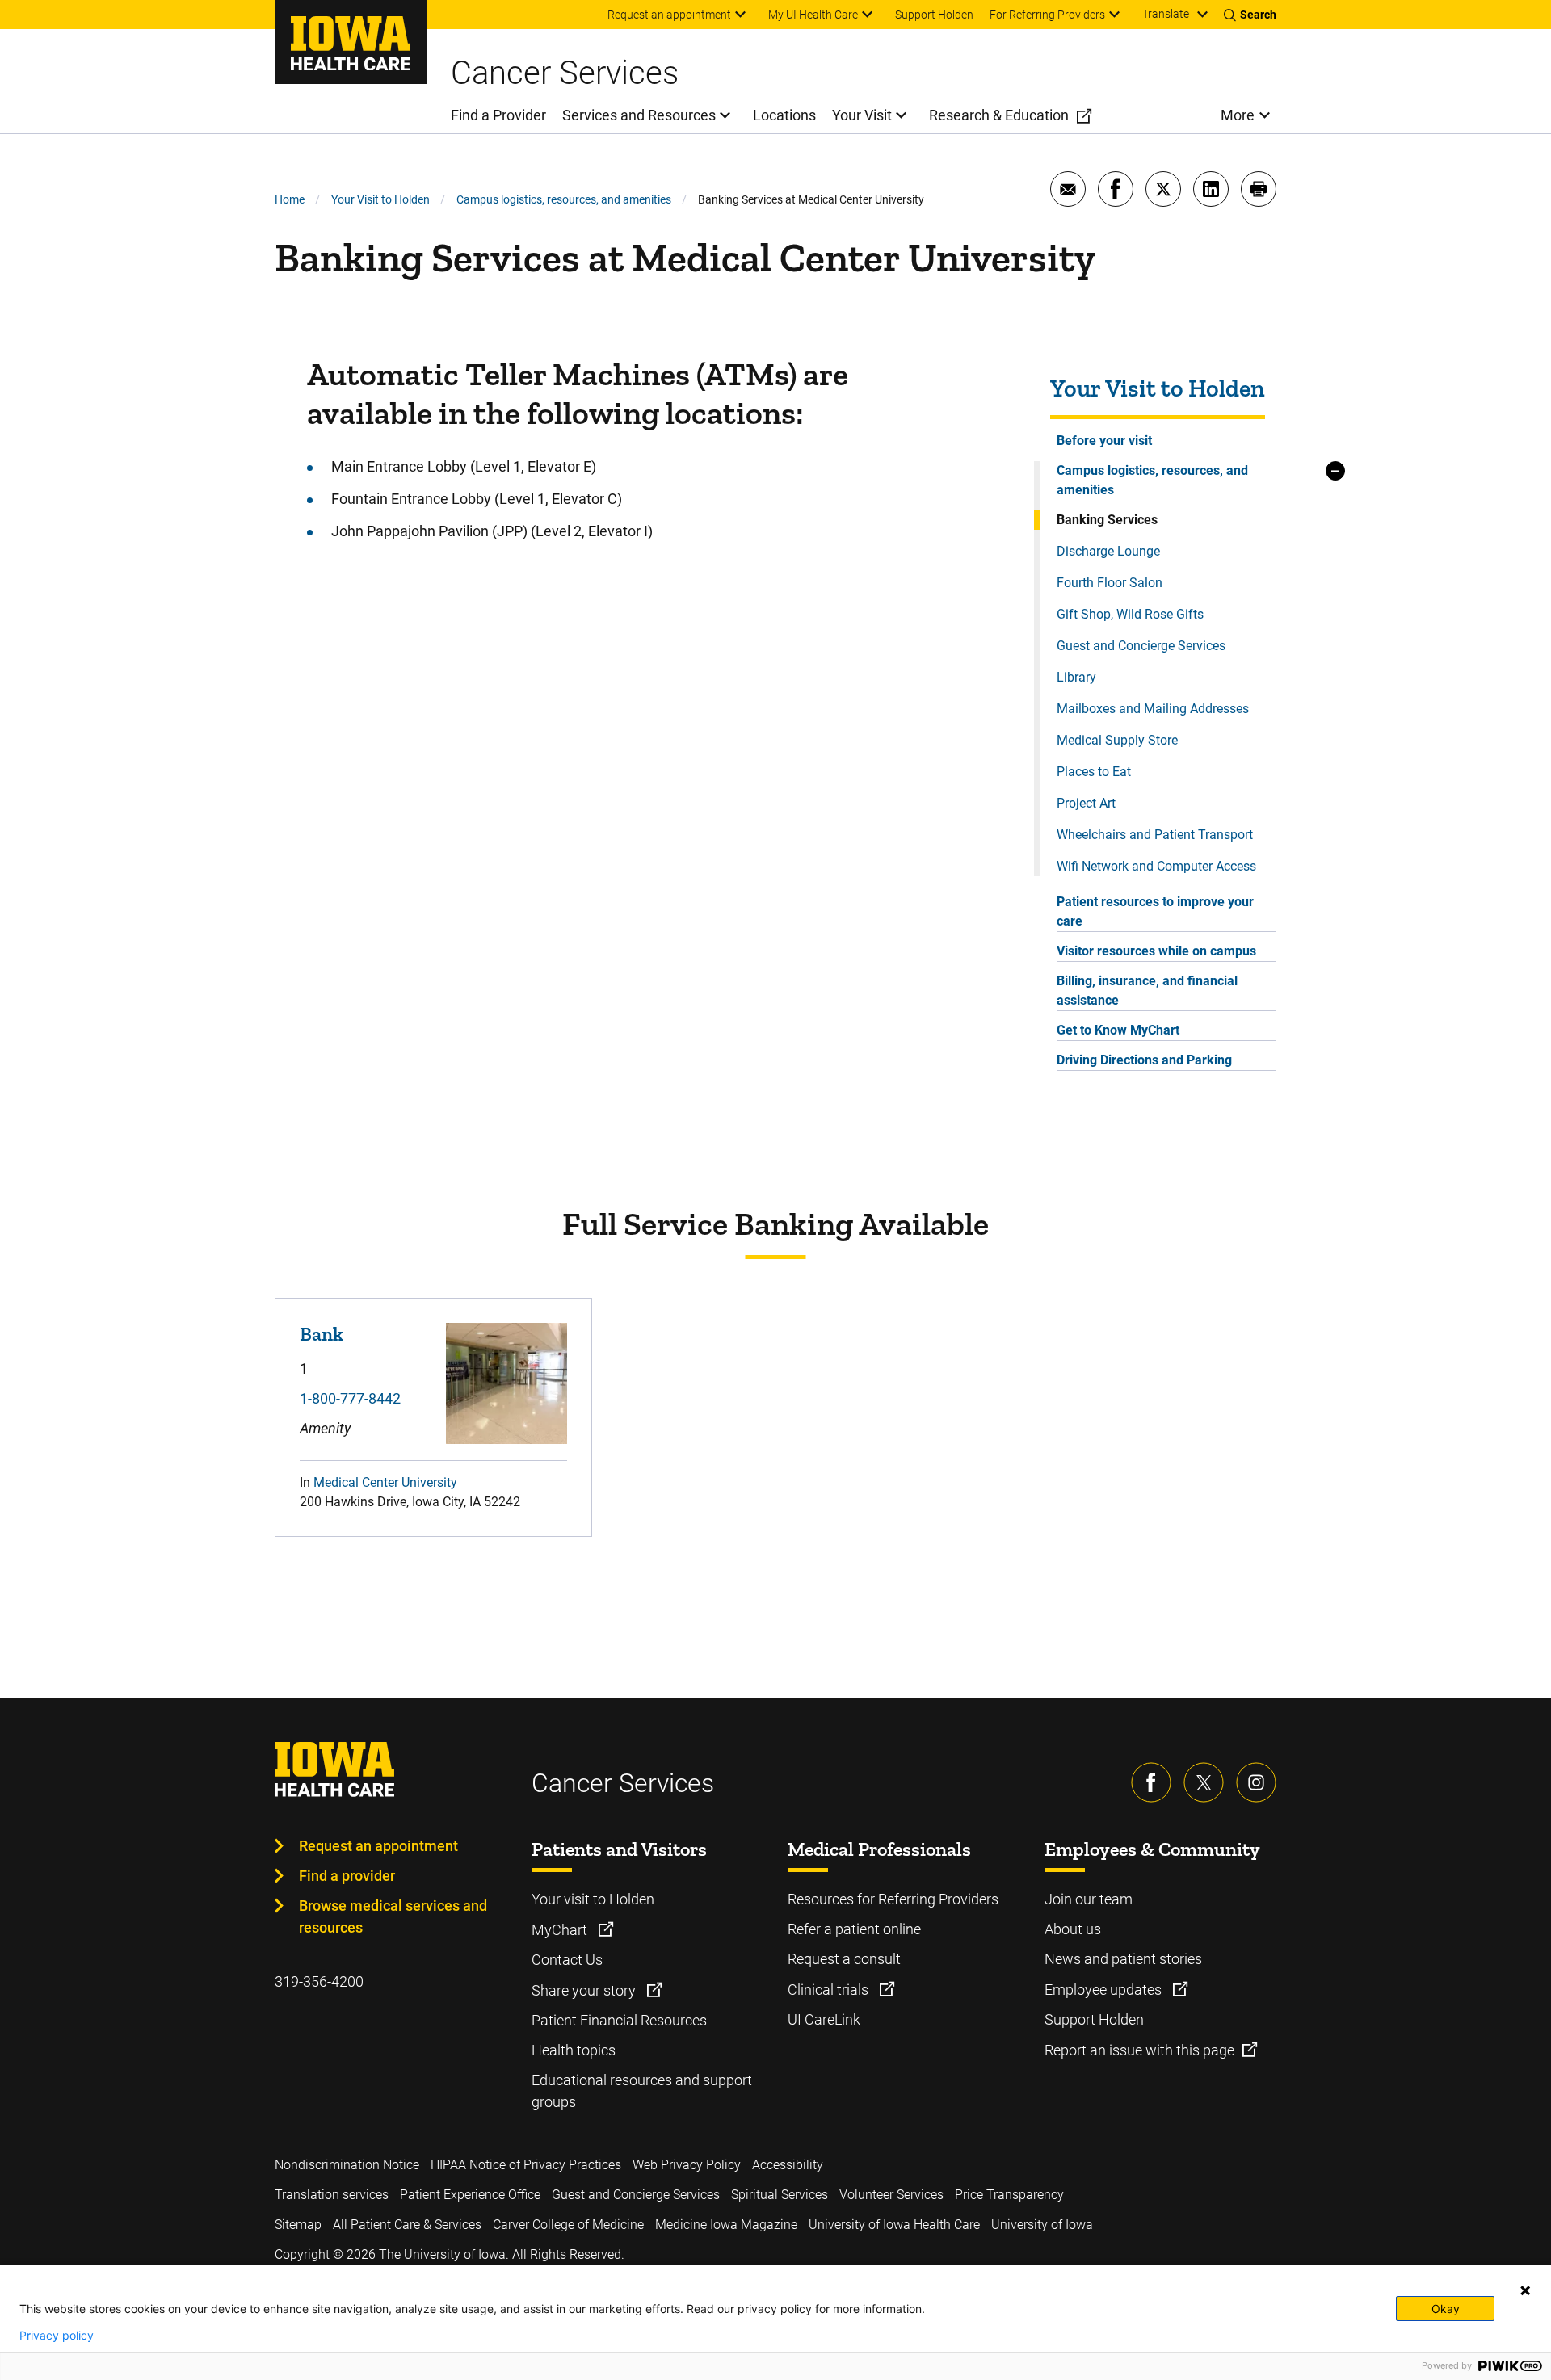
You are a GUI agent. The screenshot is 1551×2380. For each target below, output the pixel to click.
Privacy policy (57, 2336)
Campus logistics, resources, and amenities (564, 199)
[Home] (351, 42)
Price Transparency (1009, 2195)
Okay (1446, 2309)
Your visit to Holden (593, 1899)
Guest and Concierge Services (1141, 646)
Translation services (332, 2195)
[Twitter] (1204, 1782)
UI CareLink (824, 2019)
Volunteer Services (891, 2195)
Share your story (585, 1990)
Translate (1166, 14)
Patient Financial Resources (619, 2020)
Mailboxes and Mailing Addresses (1153, 709)
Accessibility (788, 2165)
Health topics (574, 2050)
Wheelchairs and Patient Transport (1155, 835)
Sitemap (298, 2225)
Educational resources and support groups (642, 2091)
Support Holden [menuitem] (934, 15)
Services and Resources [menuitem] (639, 115)
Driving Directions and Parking (1144, 1060)
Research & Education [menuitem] (999, 115)
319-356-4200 (319, 1981)
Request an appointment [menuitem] (669, 15)
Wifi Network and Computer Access (1156, 866)
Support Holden (1094, 2019)
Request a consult (844, 1959)
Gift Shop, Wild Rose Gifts (1130, 614)
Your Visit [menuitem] (862, 115)
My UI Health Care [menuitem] (813, 15)
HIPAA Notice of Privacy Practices (526, 2165)
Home (290, 199)
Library (1076, 677)
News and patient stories (1123, 1959)
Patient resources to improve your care (1155, 911)
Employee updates (1105, 1990)
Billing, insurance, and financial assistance (1147, 991)
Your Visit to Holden (380, 199)
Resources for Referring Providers (893, 1899)
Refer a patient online (854, 1929)
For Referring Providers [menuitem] (1047, 15)
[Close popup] (1525, 2290)
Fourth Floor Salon (1110, 583)
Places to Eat (1094, 772)
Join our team (1089, 1899)
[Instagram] (1256, 1782)
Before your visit (1104, 441)
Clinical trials (830, 1990)
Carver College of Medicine (568, 2225)
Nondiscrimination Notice (347, 2165)
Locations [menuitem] (784, 115)
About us (1073, 1929)
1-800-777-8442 (350, 1398)
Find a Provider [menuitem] (498, 115)
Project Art (1086, 803)
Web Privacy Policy (687, 2165)
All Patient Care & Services (407, 2225)
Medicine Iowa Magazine (726, 2225)
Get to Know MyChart (1118, 1030)
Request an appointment (378, 1846)
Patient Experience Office (470, 2195)
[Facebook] (1151, 1782)
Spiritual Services (780, 2195)
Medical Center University (385, 1482)
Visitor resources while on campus (1156, 951)
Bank (322, 1334)
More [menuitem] (1238, 115)
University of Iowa (1042, 2225)
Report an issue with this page (1139, 2050)
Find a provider (347, 1876)
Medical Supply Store (1117, 740)
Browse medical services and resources (393, 1916)
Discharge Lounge (1108, 551)
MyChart (561, 1930)
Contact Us (567, 1960)
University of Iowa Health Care (894, 2225)
